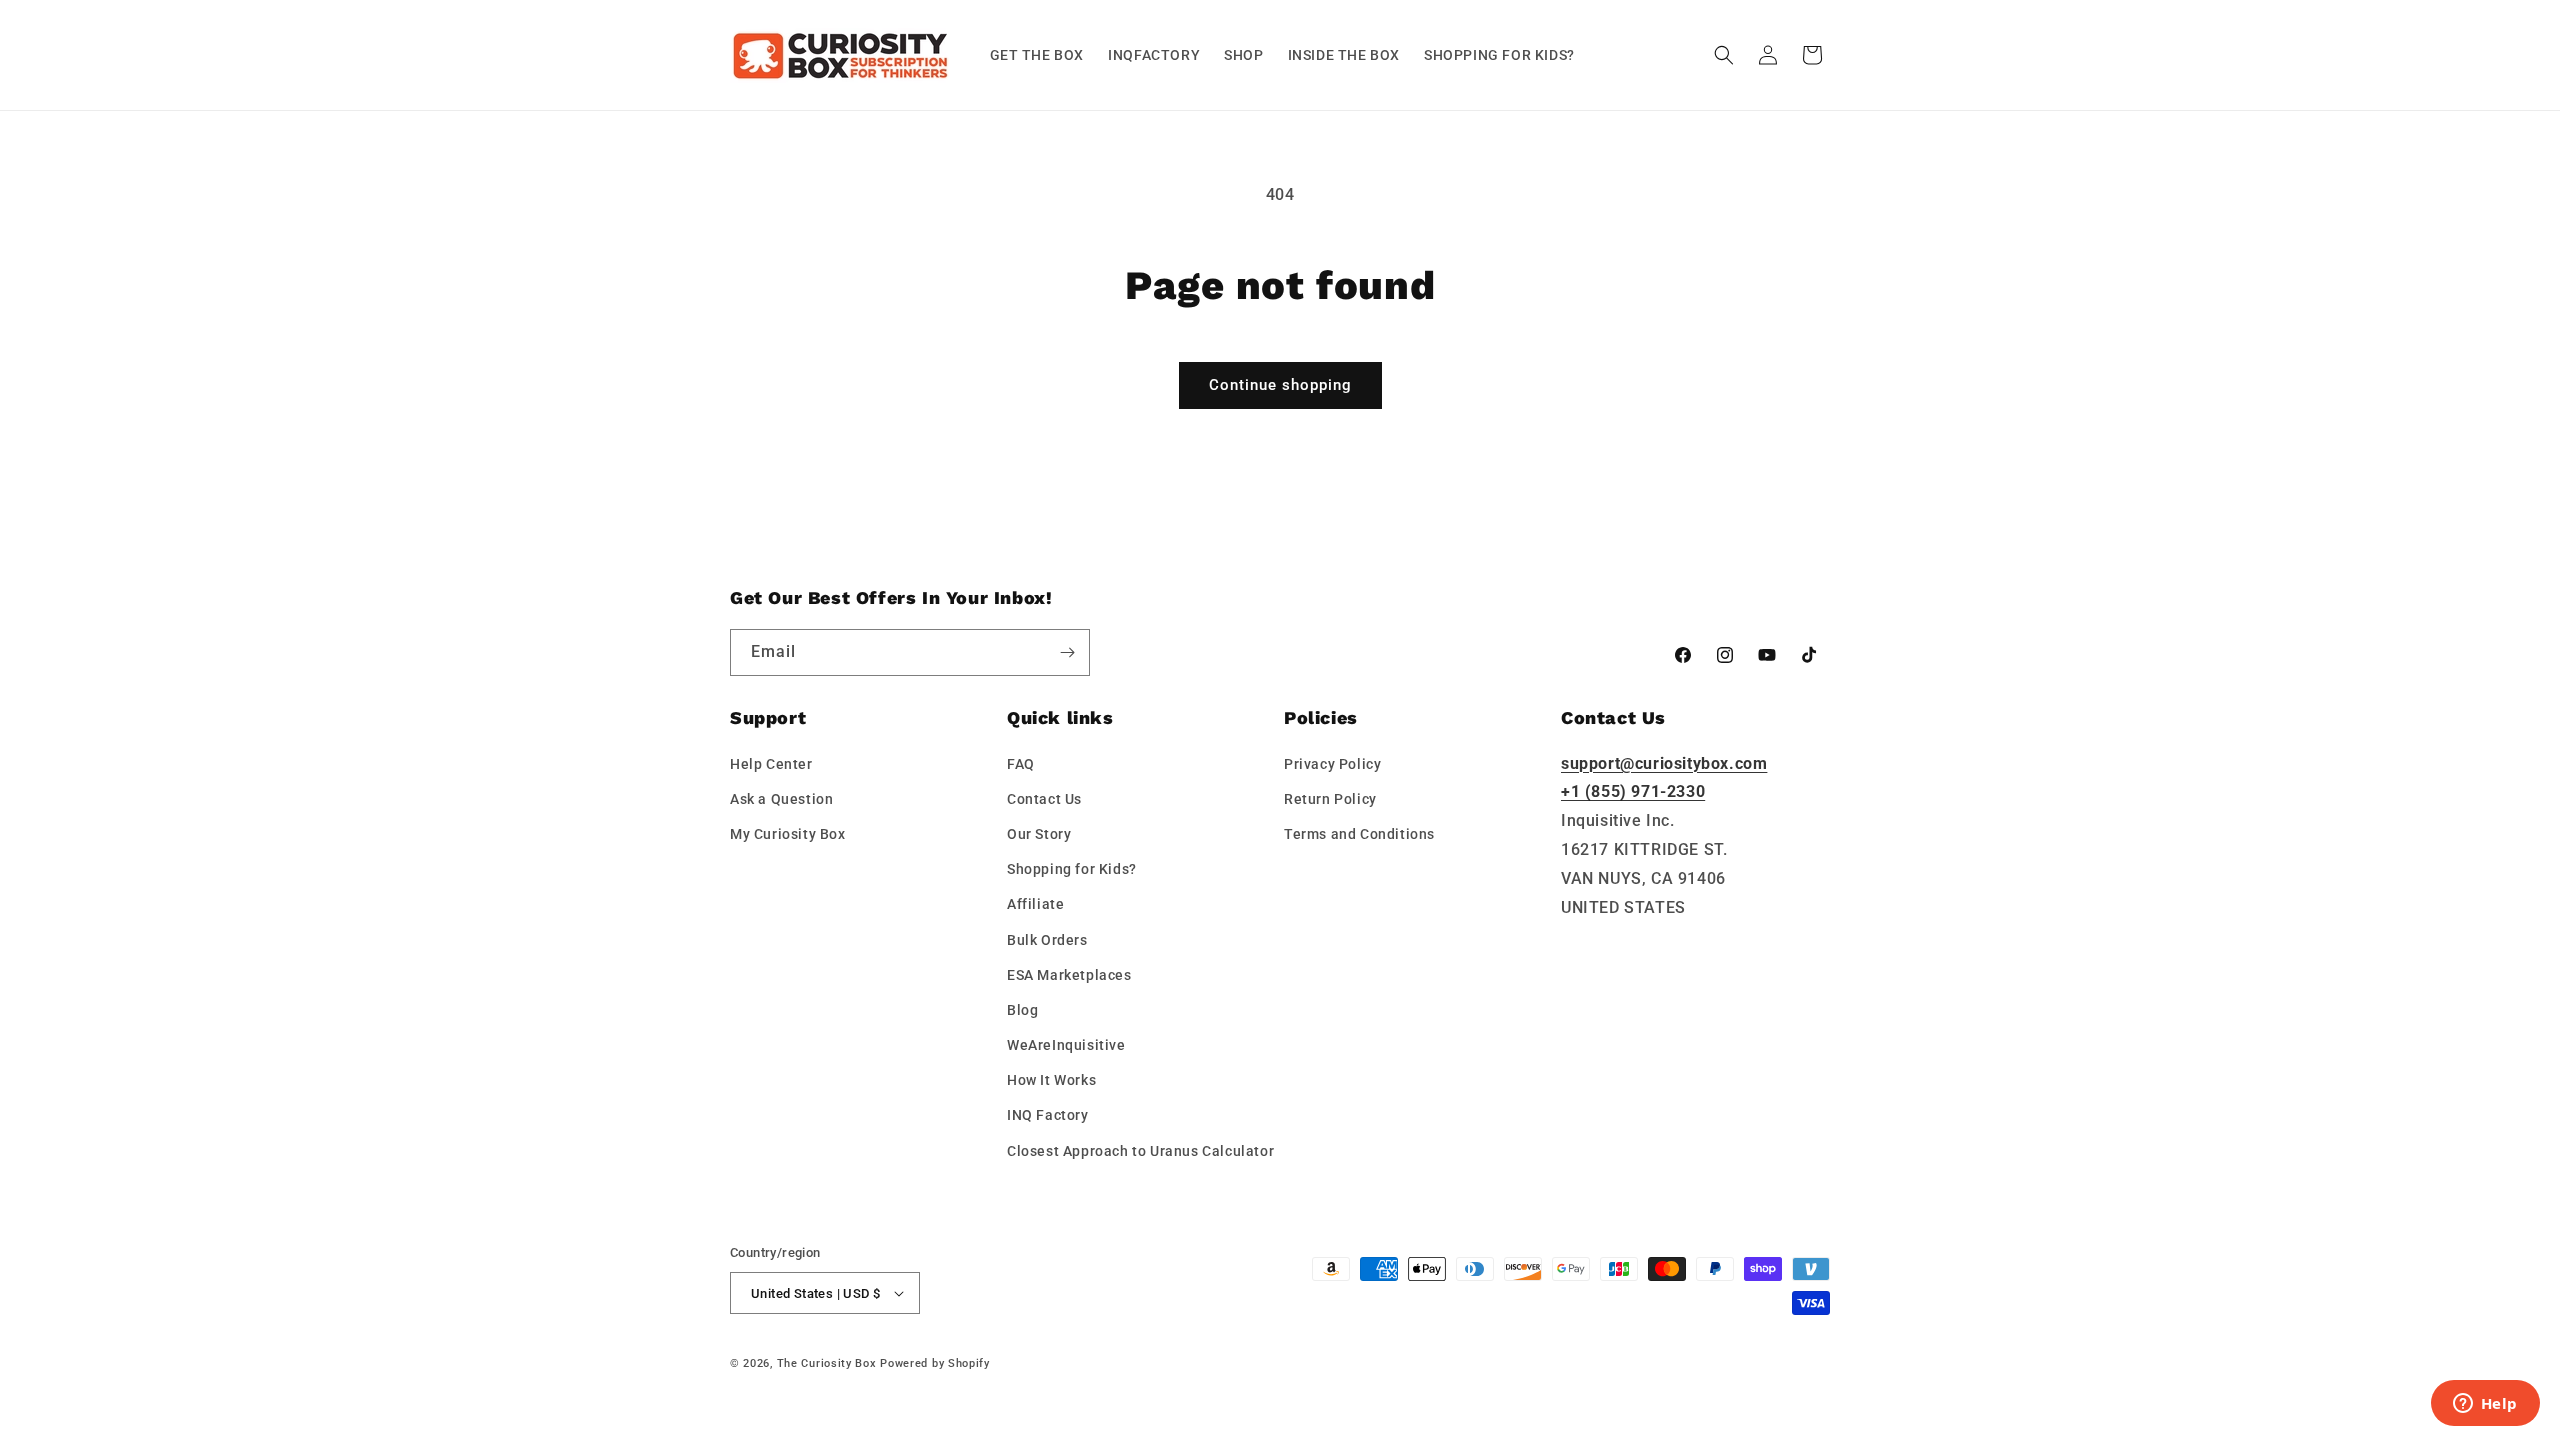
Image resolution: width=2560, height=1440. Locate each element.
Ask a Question (781, 799)
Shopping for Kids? (1072, 869)
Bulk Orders (1047, 940)
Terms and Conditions (1359, 834)
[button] (1724, 55)
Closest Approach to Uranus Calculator (1140, 1151)
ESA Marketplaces (1069, 975)
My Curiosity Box (788, 834)
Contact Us (1044, 799)
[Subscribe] (1067, 652)
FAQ (1021, 764)
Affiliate (1035, 904)
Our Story (1039, 834)
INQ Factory (1048, 1115)
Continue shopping (1280, 385)
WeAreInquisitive (1066, 1045)
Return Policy (1330, 799)
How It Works (1051, 1080)
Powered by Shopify (935, 1363)
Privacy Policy (1332, 764)
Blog (1022, 1010)
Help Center (771, 764)
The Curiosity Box (827, 1363)
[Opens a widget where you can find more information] (2485, 1405)
